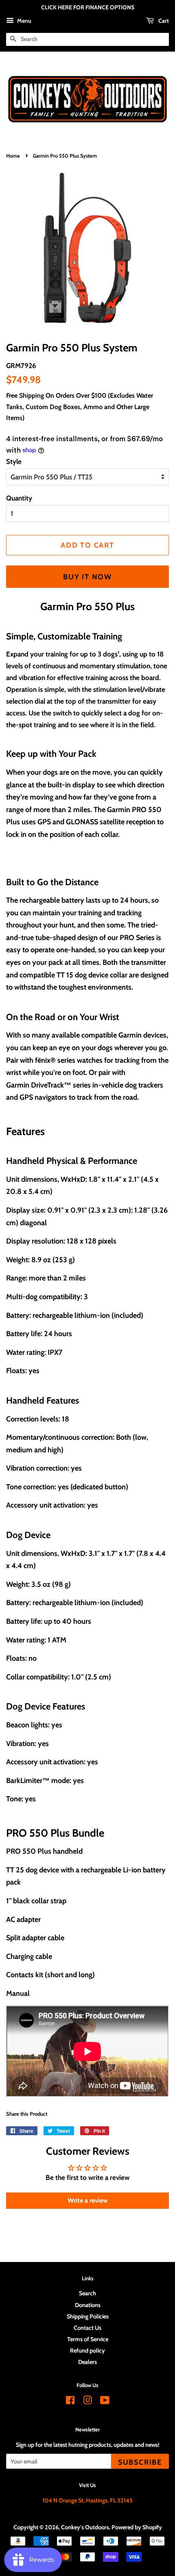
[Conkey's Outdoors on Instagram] (87, 2402)
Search (87, 2293)
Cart (163, 21)
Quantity (19, 498)
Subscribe (140, 2462)
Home (13, 156)
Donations (88, 2305)
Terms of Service (88, 2339)
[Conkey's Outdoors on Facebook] (70, 2402)
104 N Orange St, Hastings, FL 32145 (87, 2500)
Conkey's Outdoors (85, 2527)
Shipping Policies (88, 2316)
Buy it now (87, 577)
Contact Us (87, 2328)
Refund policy (87, 2351)
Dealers (87, 2362)
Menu (24, 21)
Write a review (88, 2200)
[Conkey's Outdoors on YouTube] (105, 2402)
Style (14, 461)
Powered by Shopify (137, 2527)
